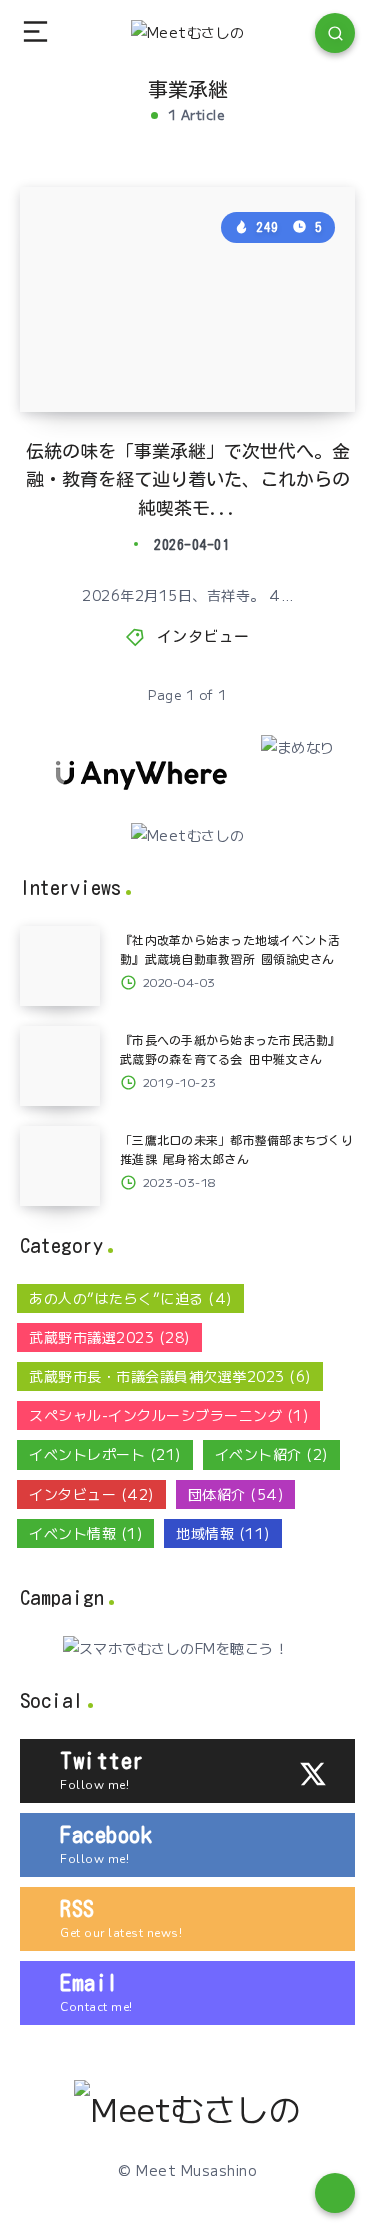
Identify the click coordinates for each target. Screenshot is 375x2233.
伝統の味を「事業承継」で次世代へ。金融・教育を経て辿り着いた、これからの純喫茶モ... (188, 480)
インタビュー (203, 636)
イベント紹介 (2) (271, 1454)
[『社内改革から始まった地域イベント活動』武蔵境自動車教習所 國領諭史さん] (60, 966)
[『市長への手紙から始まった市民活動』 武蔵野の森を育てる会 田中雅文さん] (60, 1066)
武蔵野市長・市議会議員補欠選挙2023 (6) (170, 1376)
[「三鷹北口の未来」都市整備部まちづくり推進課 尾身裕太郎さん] (60, 1166)
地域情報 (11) (223, 1533)
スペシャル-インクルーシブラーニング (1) (168, 1415)
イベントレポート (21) (105, 1454)
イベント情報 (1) (85, 1533)
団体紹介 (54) (236, 1494)
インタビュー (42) (91, 1494)
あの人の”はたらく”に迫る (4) (130, 1298)
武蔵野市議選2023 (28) (109, 1337)
